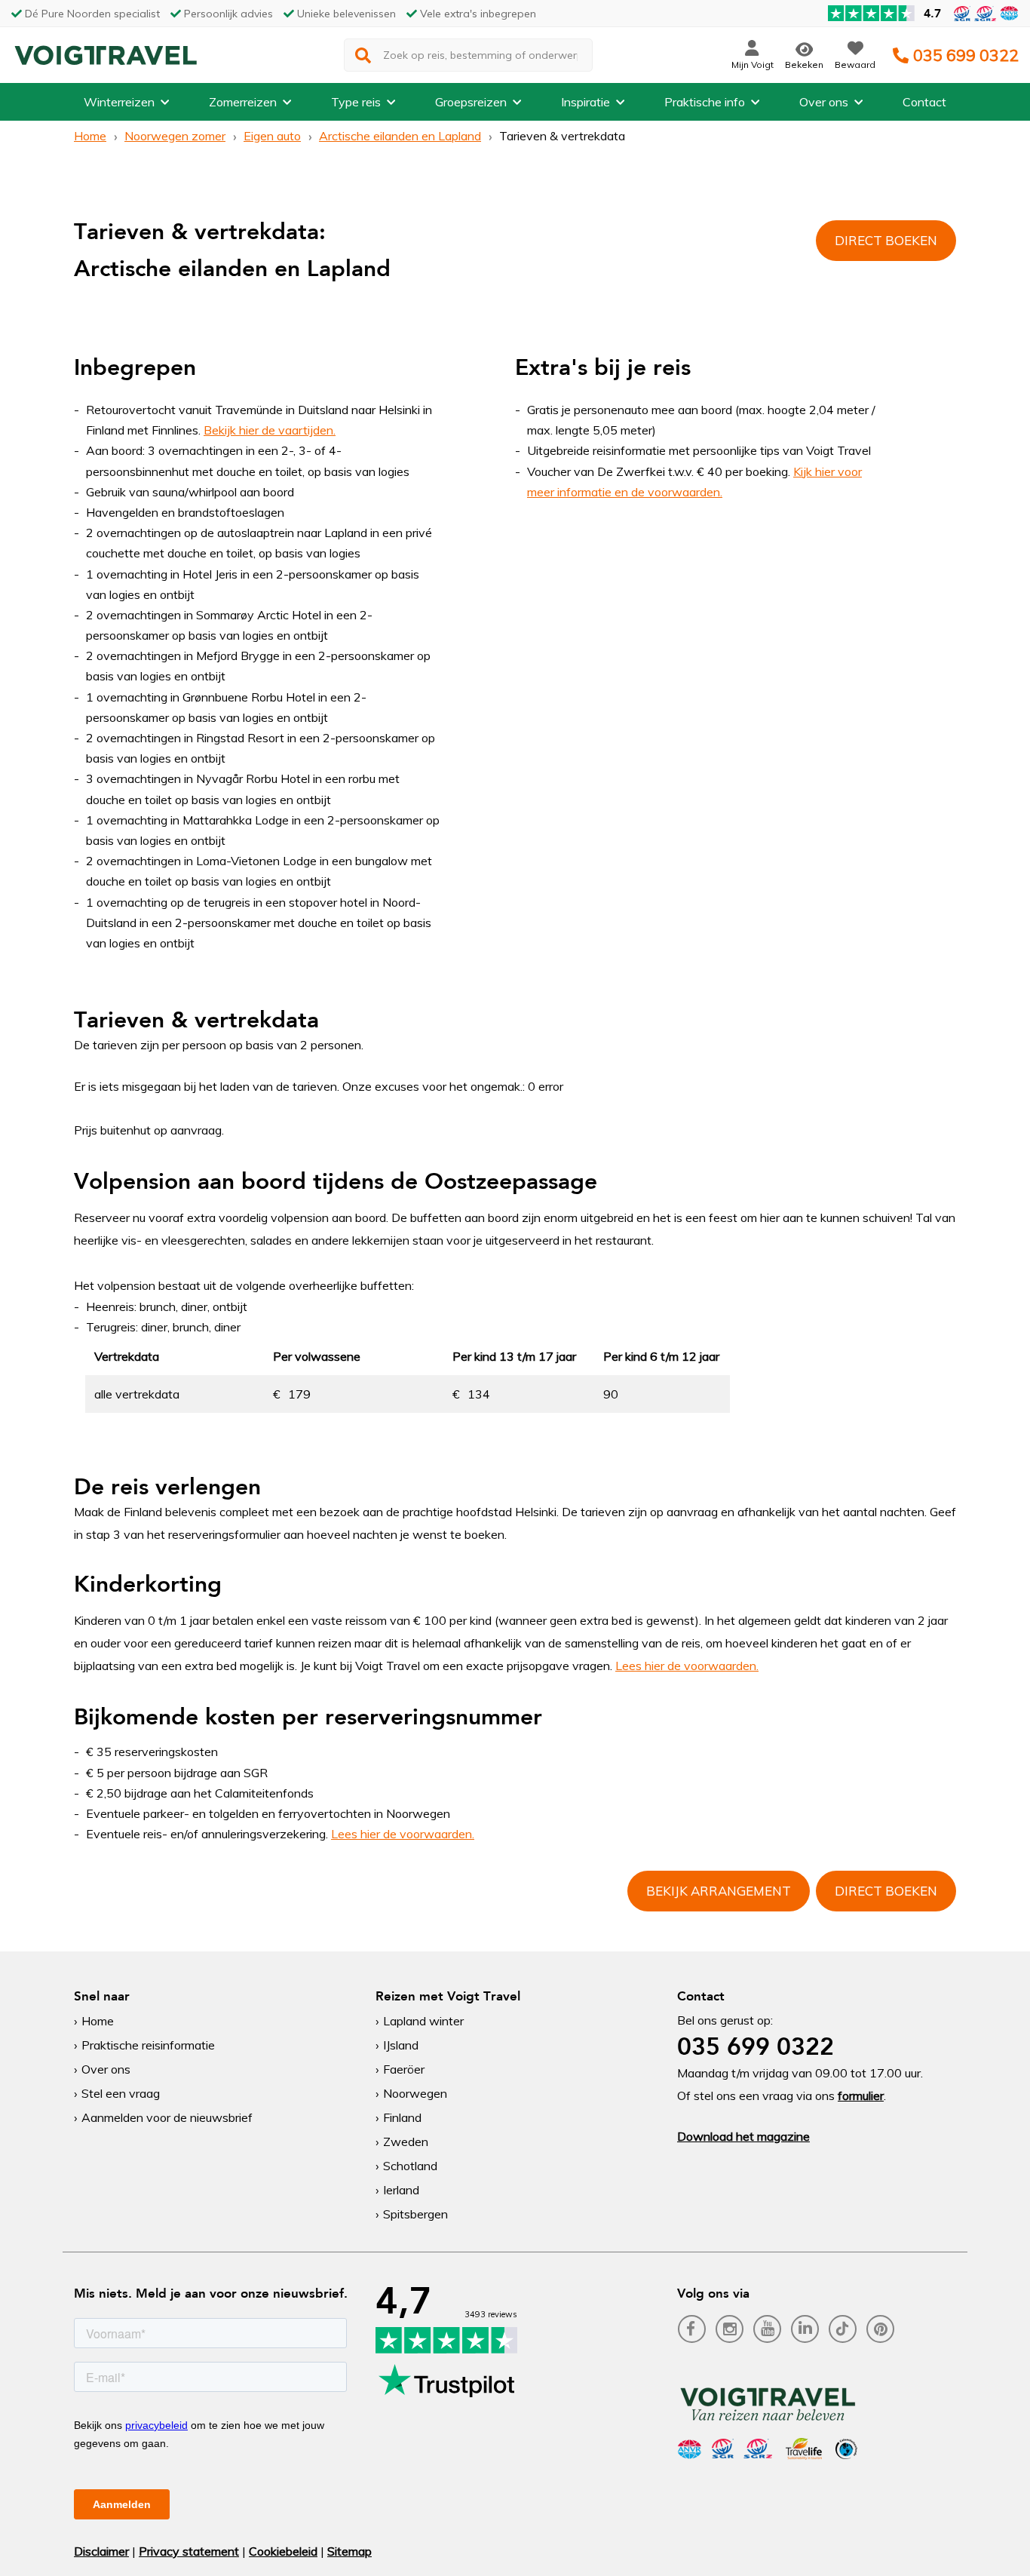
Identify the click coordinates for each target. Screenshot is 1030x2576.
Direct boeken (886, 240)
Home (90, 136)
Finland (402, 2117)
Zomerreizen (243, 102)
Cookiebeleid (283, 2551)
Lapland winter (423, 2021)
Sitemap (349, 2551)
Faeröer (404, 2069)
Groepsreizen (471, 102)
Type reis (356, 102)
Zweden (406, 2142)
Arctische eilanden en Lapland (400, 136)
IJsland (401, 2045)
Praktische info (705, 102)
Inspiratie (586, 102)
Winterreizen (119, 102)
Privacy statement (189, 2551)
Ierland (401, 2190)
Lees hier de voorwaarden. (687, 1666)
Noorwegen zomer (175, 136)
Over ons (824, 102)
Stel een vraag (121, 2093)
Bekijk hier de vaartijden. (270, 430)
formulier (861, 2095)
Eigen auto (272, 136)
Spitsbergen (415, 2214)
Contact (924, 102)
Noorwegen (415, 2093)
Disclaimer (101, 2551)
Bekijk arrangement (719, 1891)
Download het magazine (743, 2136)
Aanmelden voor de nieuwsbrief (167, 2117)
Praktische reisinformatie (148, 2045)
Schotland (410, 2166)
